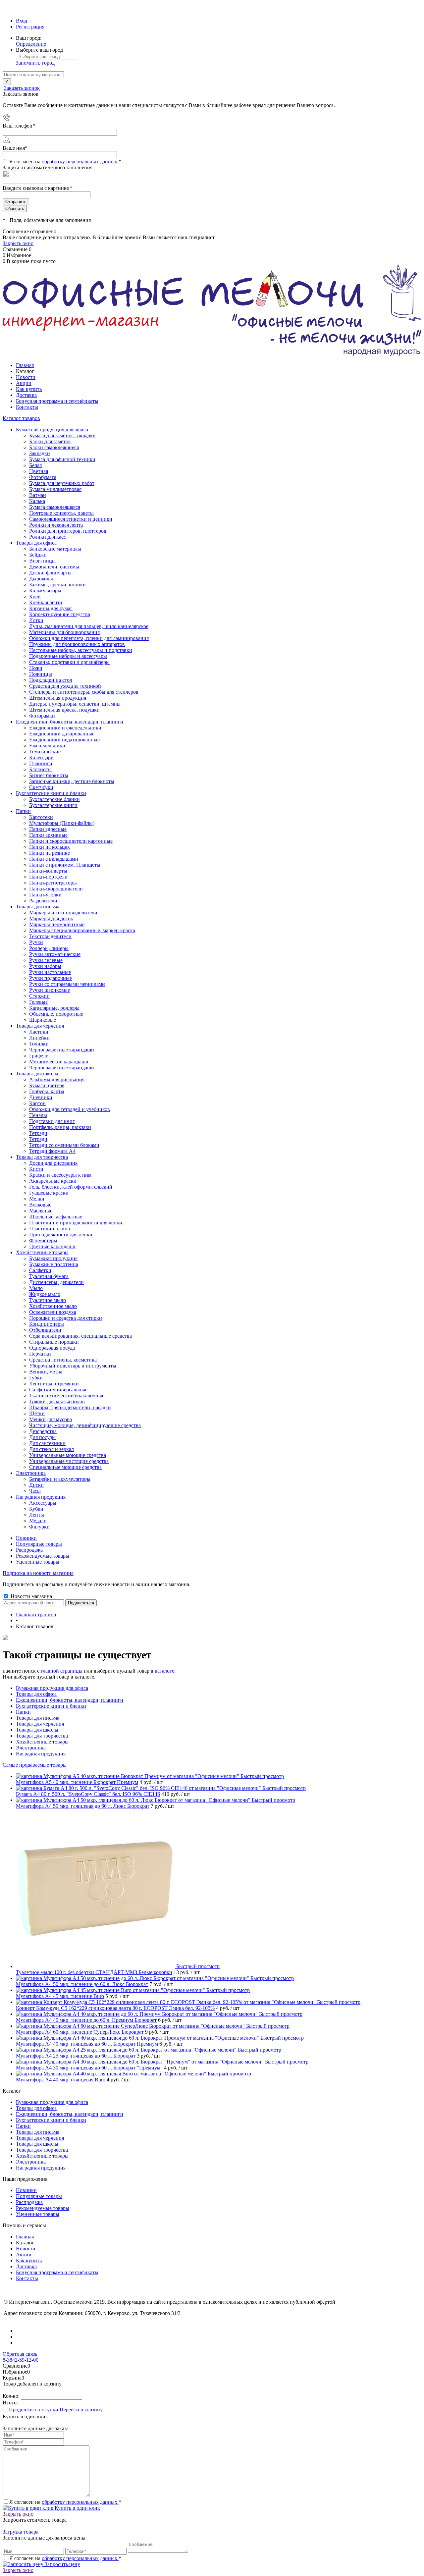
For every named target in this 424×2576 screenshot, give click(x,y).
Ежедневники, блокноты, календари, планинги (70, 1700)
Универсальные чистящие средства (69, 1461)
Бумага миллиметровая (55, 489)
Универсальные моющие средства (68, 1455)
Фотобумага (43, 477)
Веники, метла (46, 1372)
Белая (35, 465)
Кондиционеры (47, 1324)
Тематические (45, 751)
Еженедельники (47, 746)
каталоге (164, 1671)
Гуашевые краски (49, 1193)
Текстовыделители (50, 936)
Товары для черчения (40, 1724)
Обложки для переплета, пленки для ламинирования (89, 638)
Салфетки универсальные (58, 1390)
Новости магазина (31, 1596)
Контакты (27, 407)
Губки (36, 1378)
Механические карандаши (59, 1062)
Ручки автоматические (55, 954)
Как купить (29, 389)
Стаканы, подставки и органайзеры (69, 662)
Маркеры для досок (51, 918)
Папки (23, 1712)
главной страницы (62, 1671)
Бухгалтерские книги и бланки (51, 1706)
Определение (31, 44)
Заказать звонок (22, 88)
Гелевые (38, 1002)
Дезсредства (43, 1431)
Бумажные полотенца (54, 1264)
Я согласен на (65, 161)
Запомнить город (35, 63)
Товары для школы (37, 1730)
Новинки (26, 1538)
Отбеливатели (45, 1330)
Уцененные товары (38, 1562)
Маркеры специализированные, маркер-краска (82, 930)
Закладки (40, 453)
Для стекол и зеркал (52, 1449)
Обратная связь (20, 2354)
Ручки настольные (50, 972)
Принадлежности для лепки (61, 1234)
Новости (26, 377)
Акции (24, 383)
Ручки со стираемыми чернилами (67, 984)
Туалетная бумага (49, 1276)
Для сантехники (47, 1443)
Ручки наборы (45, 966)
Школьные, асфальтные (56, 1217)
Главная (25, 365)
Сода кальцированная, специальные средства (80, 1336)
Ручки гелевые (46, 960)
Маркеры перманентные (57, 924)
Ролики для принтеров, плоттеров (68, 531)
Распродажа (29, 1550)
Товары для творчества (42, 1736)
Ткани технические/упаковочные (67, 1395)
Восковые (40, 1205)
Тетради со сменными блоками (64, 1145)
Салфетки (40, 1270)
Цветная (39, 471)
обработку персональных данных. (80, 161)
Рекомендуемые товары (43, 1556)
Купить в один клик (77, 2508)
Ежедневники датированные (62, 734)
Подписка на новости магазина (38, 1573)
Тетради (38, 1139)
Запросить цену (62, 2564)
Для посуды (42, 1437)
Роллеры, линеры (49, 948)
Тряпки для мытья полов (57, 1401)
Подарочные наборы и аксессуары (68, 656)
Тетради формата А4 (52, 1151)
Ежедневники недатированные (64, 740)
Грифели (39, 1056)
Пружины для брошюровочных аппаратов (77, 644)
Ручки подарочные (51, 978)
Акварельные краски (53, 1181)
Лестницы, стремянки (54, 1384)
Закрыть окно (18, 243)
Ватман (38, 495)
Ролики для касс (48, 537)
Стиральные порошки (54, 1342)
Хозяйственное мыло (53, 1306)
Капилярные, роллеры (54, 1008)
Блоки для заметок (50, 441)
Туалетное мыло (48, 1300)
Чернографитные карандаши (62, 1068)
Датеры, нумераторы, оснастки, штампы (75, 704)
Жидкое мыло (45, 1294)
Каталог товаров (21, 418)
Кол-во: (12, 2396)
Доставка (26, 395)
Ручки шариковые (50, 990)
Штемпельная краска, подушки (64, 710)
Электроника (31, 1748)
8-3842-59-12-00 (21, 2360)
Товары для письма (38, 1718)
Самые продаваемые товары (35, 1765)
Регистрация (30, 27)
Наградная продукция (41, 1754)
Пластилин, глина (50, 1229)
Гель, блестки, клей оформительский (71, 1187)
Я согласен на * (65, 2502)
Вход (22, 21)
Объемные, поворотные (56, 1014)
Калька (37, 501)
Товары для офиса (36, 1694)
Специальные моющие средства (65, 1467)
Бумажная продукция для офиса (52, 1688)
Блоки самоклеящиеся (54, 447)
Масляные (41, 1211)
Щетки (37, 1413)
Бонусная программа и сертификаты (57, 401)
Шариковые (43, 1020)
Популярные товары (39, 1544)
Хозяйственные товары (42, 1742)
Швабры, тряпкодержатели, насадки (70, 1407)
